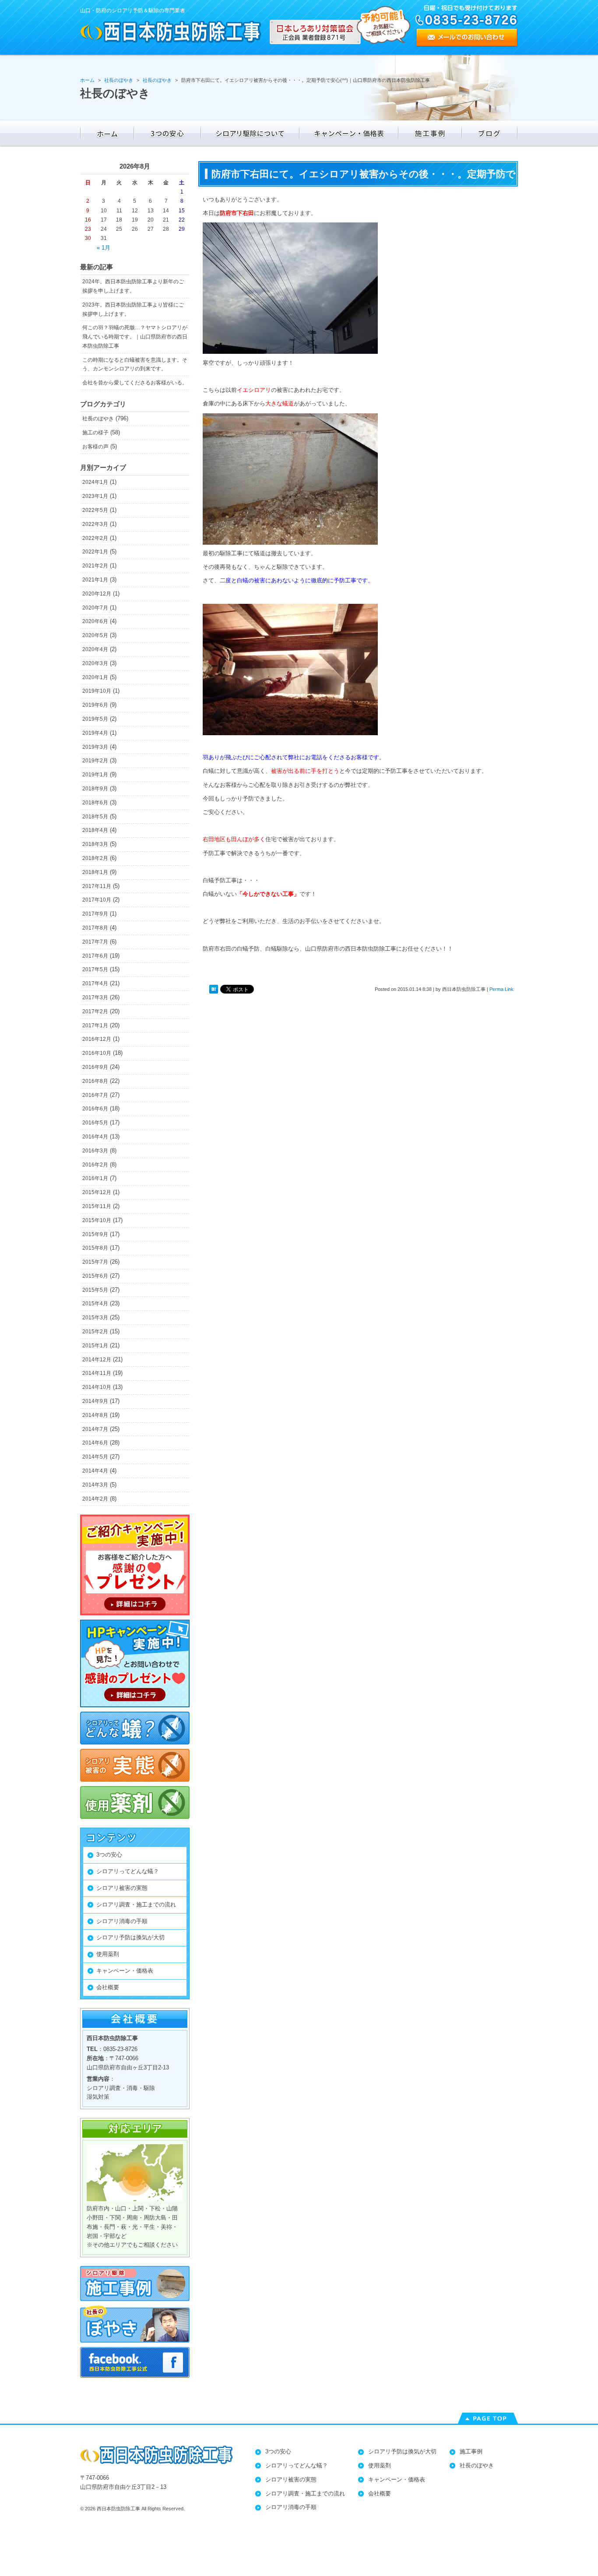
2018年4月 (95, 830)
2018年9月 (95, 789)
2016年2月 (95, 1165)
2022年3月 (95, 524)
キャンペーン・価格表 (125, 1971)
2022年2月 (95, 538)
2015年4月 (95, 1304)
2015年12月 (97, 1192)
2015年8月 (95, 1248)
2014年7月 (95, 1429)
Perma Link (501, 989)
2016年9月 (95, 1067)
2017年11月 (97, 886)
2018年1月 (95, 872)
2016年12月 (97, 1039)
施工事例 (471, 2451)
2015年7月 (95, 1262)
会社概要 (108, 1987)
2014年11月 (97, 1373)
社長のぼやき (98, 419)
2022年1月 (95, 552)
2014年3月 (95, 1485)
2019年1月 (95, 775)
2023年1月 (95, 496)
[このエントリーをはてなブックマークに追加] (214, 989)
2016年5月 (95, 1123)
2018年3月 (95, 844)
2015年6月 (95, 1276)
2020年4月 (95, 649)
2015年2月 (95, 1332)
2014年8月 (95, 1415)
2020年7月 (95, 608)
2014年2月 (95, 1499)
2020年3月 (95, 663)
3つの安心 (109, 1855)
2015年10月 (97, 1220)
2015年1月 (95, 1346)
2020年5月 (95, 635)
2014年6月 (95, 1443)
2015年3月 (95, 1318)
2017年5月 (95, 969)
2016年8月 (95, 1081)
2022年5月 (95, 510)
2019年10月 (97, 691)
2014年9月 (95, 1401)
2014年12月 (97, 1360)
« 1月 (104, 248)
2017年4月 (95, 983)
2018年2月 (95, 858)
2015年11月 (97, 1206)
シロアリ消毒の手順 (122, 1921)
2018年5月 (95, 817)
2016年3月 (95, 1151)
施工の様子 (95, 433)
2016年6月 (95, 1109)
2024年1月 (95, 482)
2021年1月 (95, 580)
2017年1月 (95, 1025)
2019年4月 (95, 733)
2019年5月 (95, 719)
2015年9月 (95, 1234)
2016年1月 (95, 1178)
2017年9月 (95, 914)
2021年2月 (95, 566)
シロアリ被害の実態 (122, 1888)
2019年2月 (95, 761)
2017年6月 (95, 956)
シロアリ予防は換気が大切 (130, 1937)
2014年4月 (95, 1471)
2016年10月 (97, 1053)
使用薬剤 (108, 1954)
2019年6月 (95, 705)
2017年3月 (95, 997)
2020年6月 (95, 621)
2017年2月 (95, 1011)
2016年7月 (95, 1095)
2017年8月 (95, 928)
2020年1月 (95, 677)
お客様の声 (95, 447)
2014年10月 (97, 1387)
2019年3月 (95, 747)
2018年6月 (95, 803)
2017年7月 (95, 942)
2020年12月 (97, 594)
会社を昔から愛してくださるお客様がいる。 (135, 383)
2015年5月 (95, 1290)
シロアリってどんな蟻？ (128, 1871)
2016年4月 (95, 1137)
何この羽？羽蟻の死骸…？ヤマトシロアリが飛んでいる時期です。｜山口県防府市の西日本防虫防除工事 (135, 337)
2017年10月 (97, 900)
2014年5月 (95, 1457)
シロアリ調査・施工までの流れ (136, 1905)
